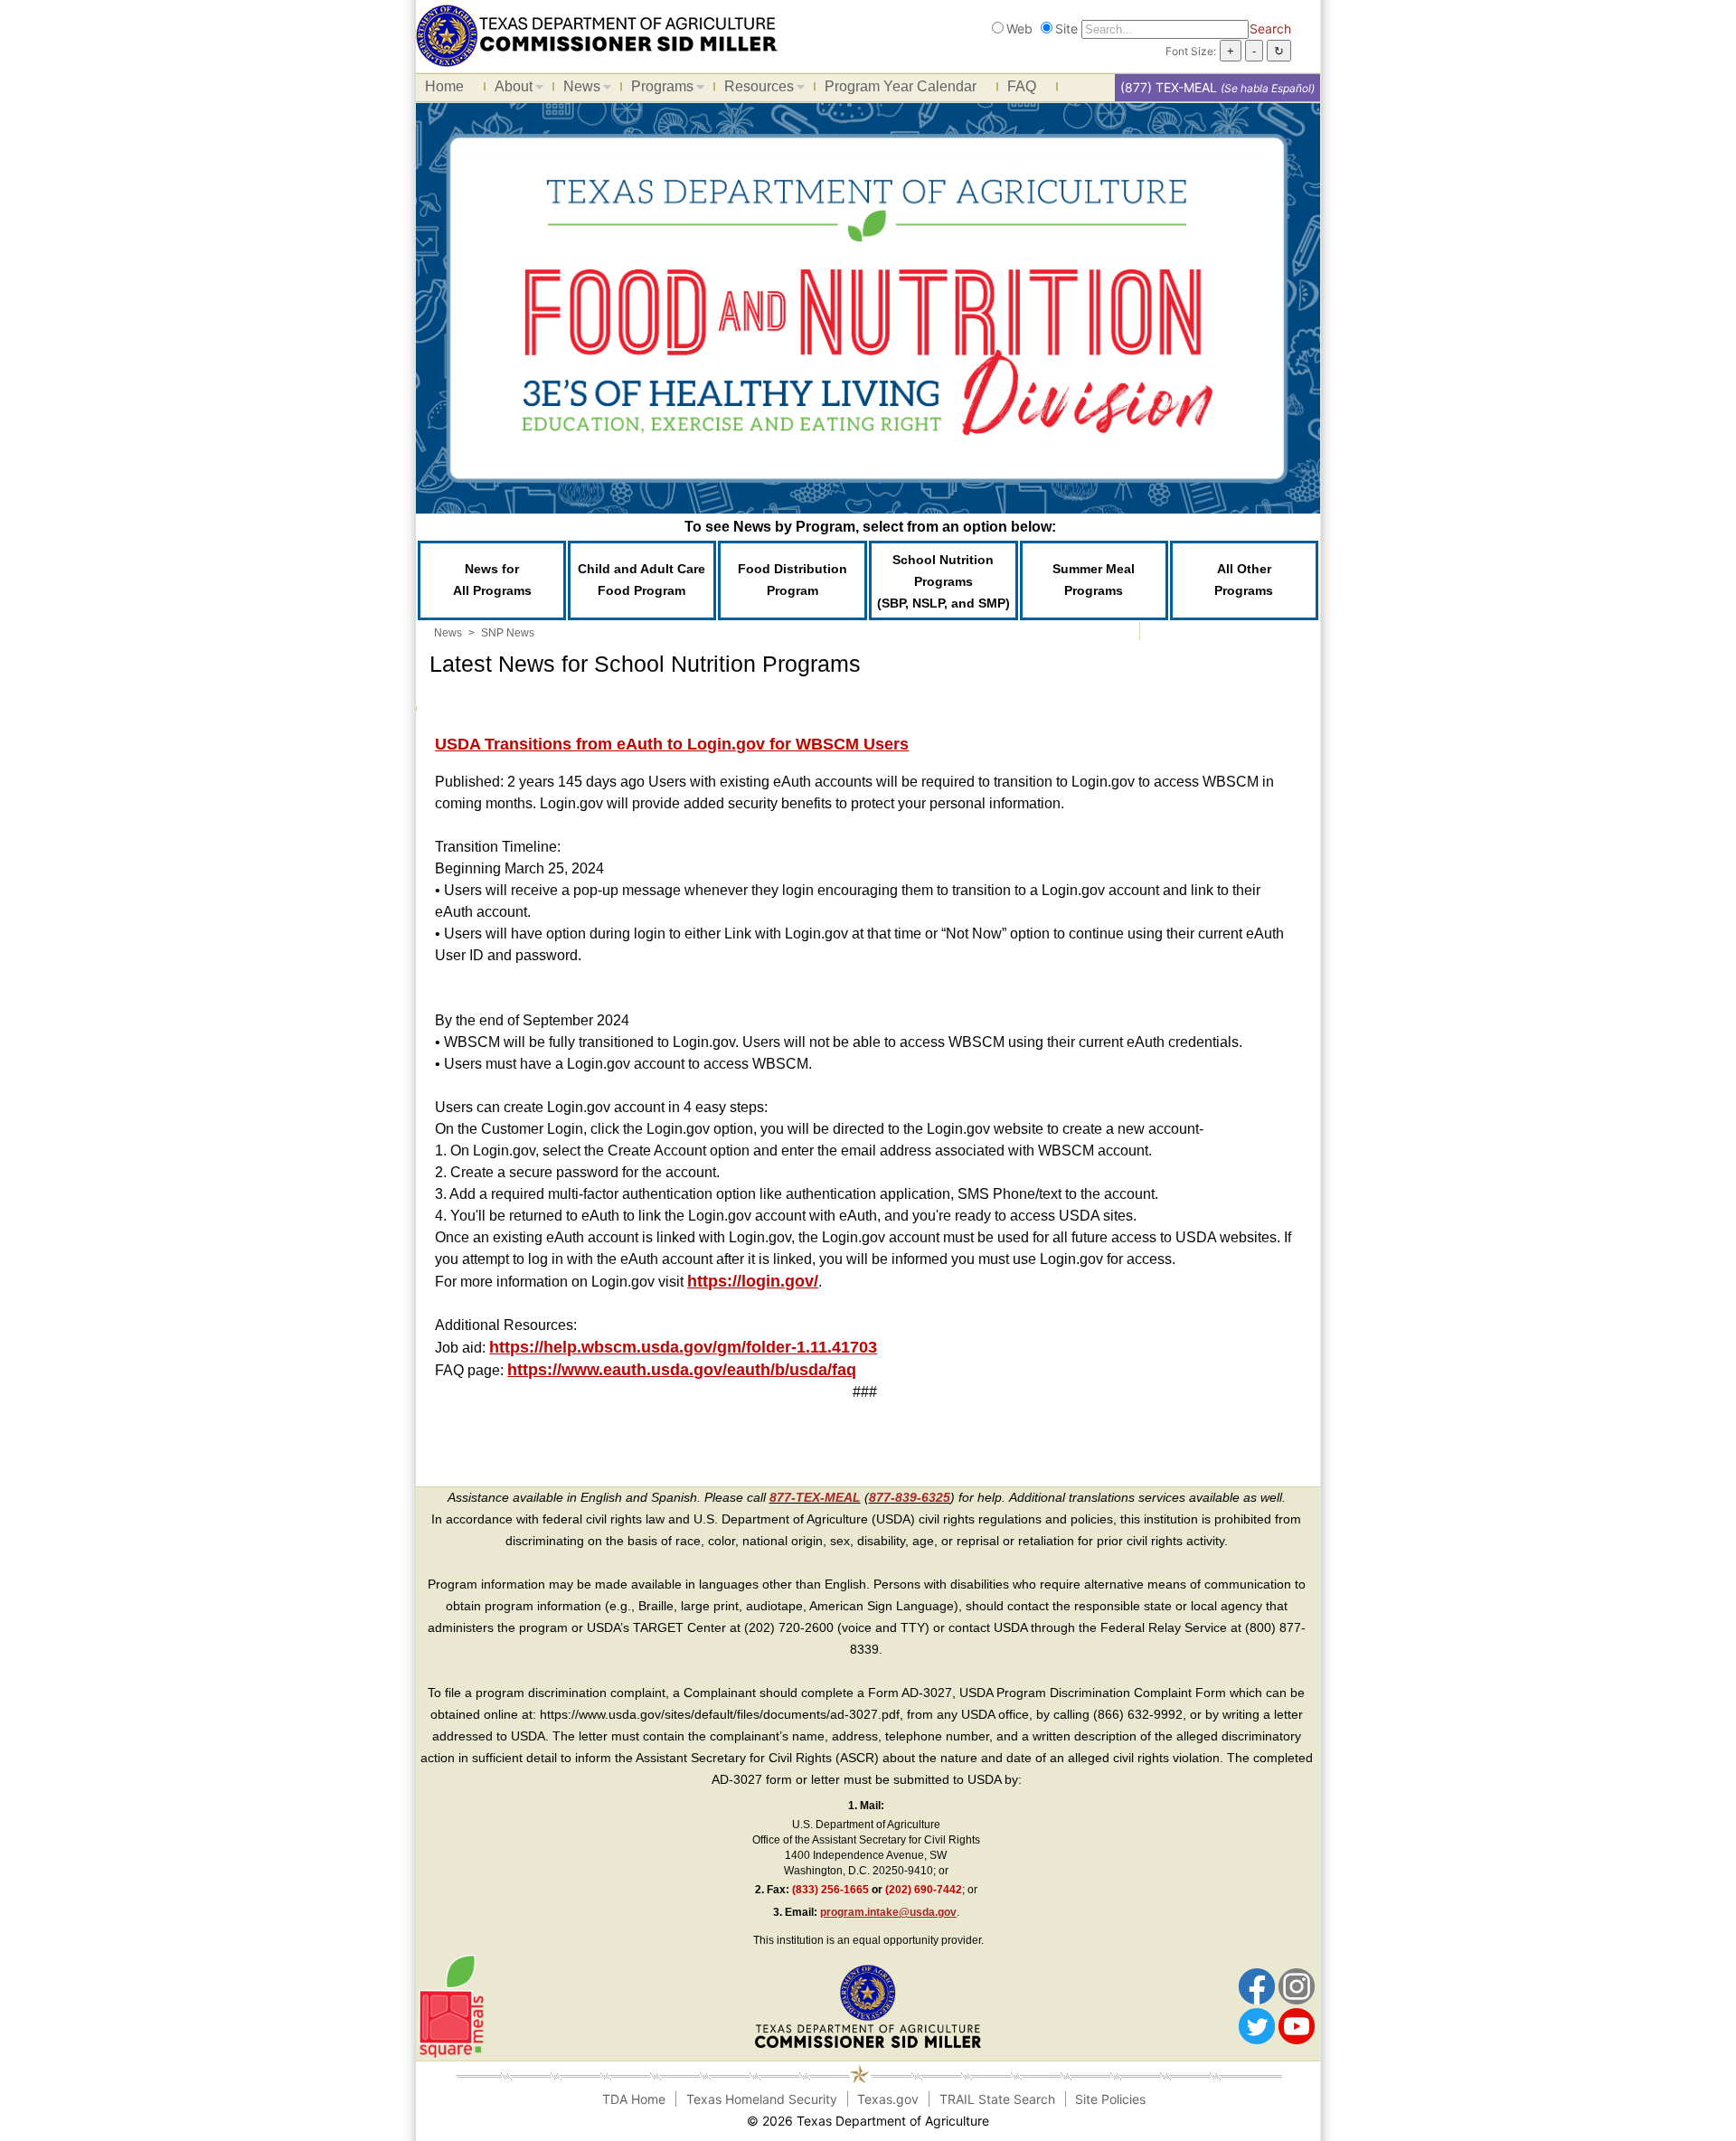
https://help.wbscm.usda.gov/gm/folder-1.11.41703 (683, 1347)
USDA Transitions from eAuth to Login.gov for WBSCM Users (672, 744)
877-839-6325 (910, 1497)
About (509, 90)
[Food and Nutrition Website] (597, 34)
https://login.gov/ (753, 1281)
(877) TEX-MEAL (1169, 87)
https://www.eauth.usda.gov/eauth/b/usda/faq (682, 1370)
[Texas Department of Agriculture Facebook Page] (1257, 1985)
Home (444, 86)
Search (1270, 28)
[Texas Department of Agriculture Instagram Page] (1297, 1985)
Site (1066, 28)
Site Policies (1110, 2099)
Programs (658, 90)
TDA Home (634, 2099)
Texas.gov (888, 2099)
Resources (755, 90)
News (577, 90)
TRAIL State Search (997, 2099)
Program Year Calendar (901, 86)
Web (1019, 28)
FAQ (1022, 86)
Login (1083, 2121)
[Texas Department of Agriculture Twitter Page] (1257, 2025)
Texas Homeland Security (762, 2099)
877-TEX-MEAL (815, 1497)
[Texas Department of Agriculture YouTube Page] (1297, 2025)
